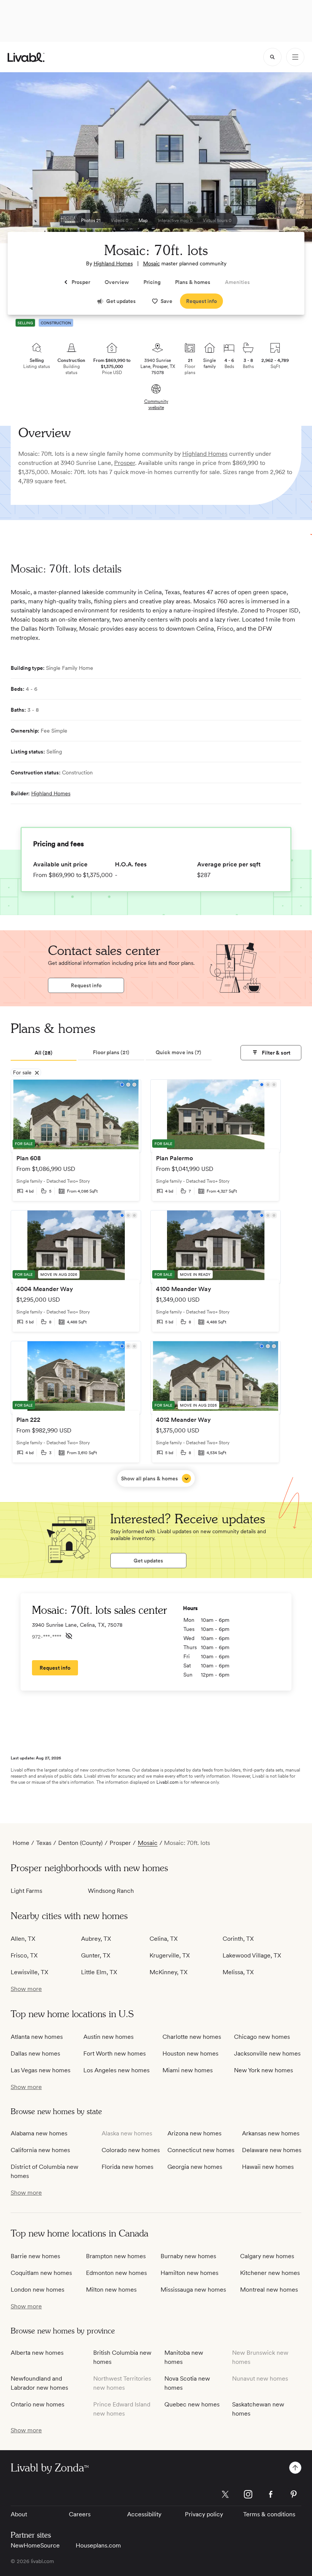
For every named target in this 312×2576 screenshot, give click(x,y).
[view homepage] (26, 57)
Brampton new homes (116, 2256)
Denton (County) (80, 1843)
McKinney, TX (169, 1972)
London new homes (37, 2290)
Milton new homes (111, 2290)
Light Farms (26, 1891)
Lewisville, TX (29, 1972)
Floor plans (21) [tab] (111, 1052)
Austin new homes (108, 2037)
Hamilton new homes (189, 2273)
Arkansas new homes (271, 2133)
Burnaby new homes (188, 2256)
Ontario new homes (37, 2404)
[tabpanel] (156, 1283)
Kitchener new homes (270, 2273)
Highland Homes (113, 263)
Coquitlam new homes (41, 2273)
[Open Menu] (295, 57)
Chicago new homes (262, 2037)
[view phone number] (69, 1636)
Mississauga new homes (193, 2290)
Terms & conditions (269, 2514)
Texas (44, 1843)
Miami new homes (188, 2070)
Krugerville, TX (170, 1955)
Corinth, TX (238, 1939)
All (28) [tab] (44, 1053)
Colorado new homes (131, 2150)
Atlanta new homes (37, 2037)
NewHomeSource (35, 2545)
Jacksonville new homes (267, 2053)
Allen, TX (23, 1939)
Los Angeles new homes (116, 2070)
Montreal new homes (269, 2290)
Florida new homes (127, 2167)
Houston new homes (190, 2053)
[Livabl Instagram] (248, 2494)
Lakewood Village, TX (252, 1955)
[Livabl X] (225, 2494)
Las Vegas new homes (41, 2070)
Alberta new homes (37, 2353)
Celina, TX (164, 1939)
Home (21, 1843)
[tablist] (111, 1053)
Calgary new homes (267, 2256)
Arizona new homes (194, 2133)
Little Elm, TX (99, 1972)
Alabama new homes (39, 2133)
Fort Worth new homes (115, 2053)
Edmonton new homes (116, 2273)
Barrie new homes (35, 2256)
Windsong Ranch (111, 1891)
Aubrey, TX (96, 1939)
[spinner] (272, 57)
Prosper (125, 463)
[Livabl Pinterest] (294, 2494)
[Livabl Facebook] (271, 2494)
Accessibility (144, 2514)
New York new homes (263, 2070)
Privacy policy (204, 2514)
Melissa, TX (238, 1972)
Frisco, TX (24, 1955)
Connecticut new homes (201, 2150)
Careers (80, 2514)
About (19, 2514)
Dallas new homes (35, 2053)
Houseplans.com (98, 2545)
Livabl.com (167, 1782)
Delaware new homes (272, 2150)
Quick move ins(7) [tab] (178, 1052)
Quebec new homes (192, 2404)
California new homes (40, 2150)
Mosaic (151, 263)
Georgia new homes (195, 2167)
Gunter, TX (96, 1955)
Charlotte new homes (192, 2037)
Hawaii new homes (268, 2167)
